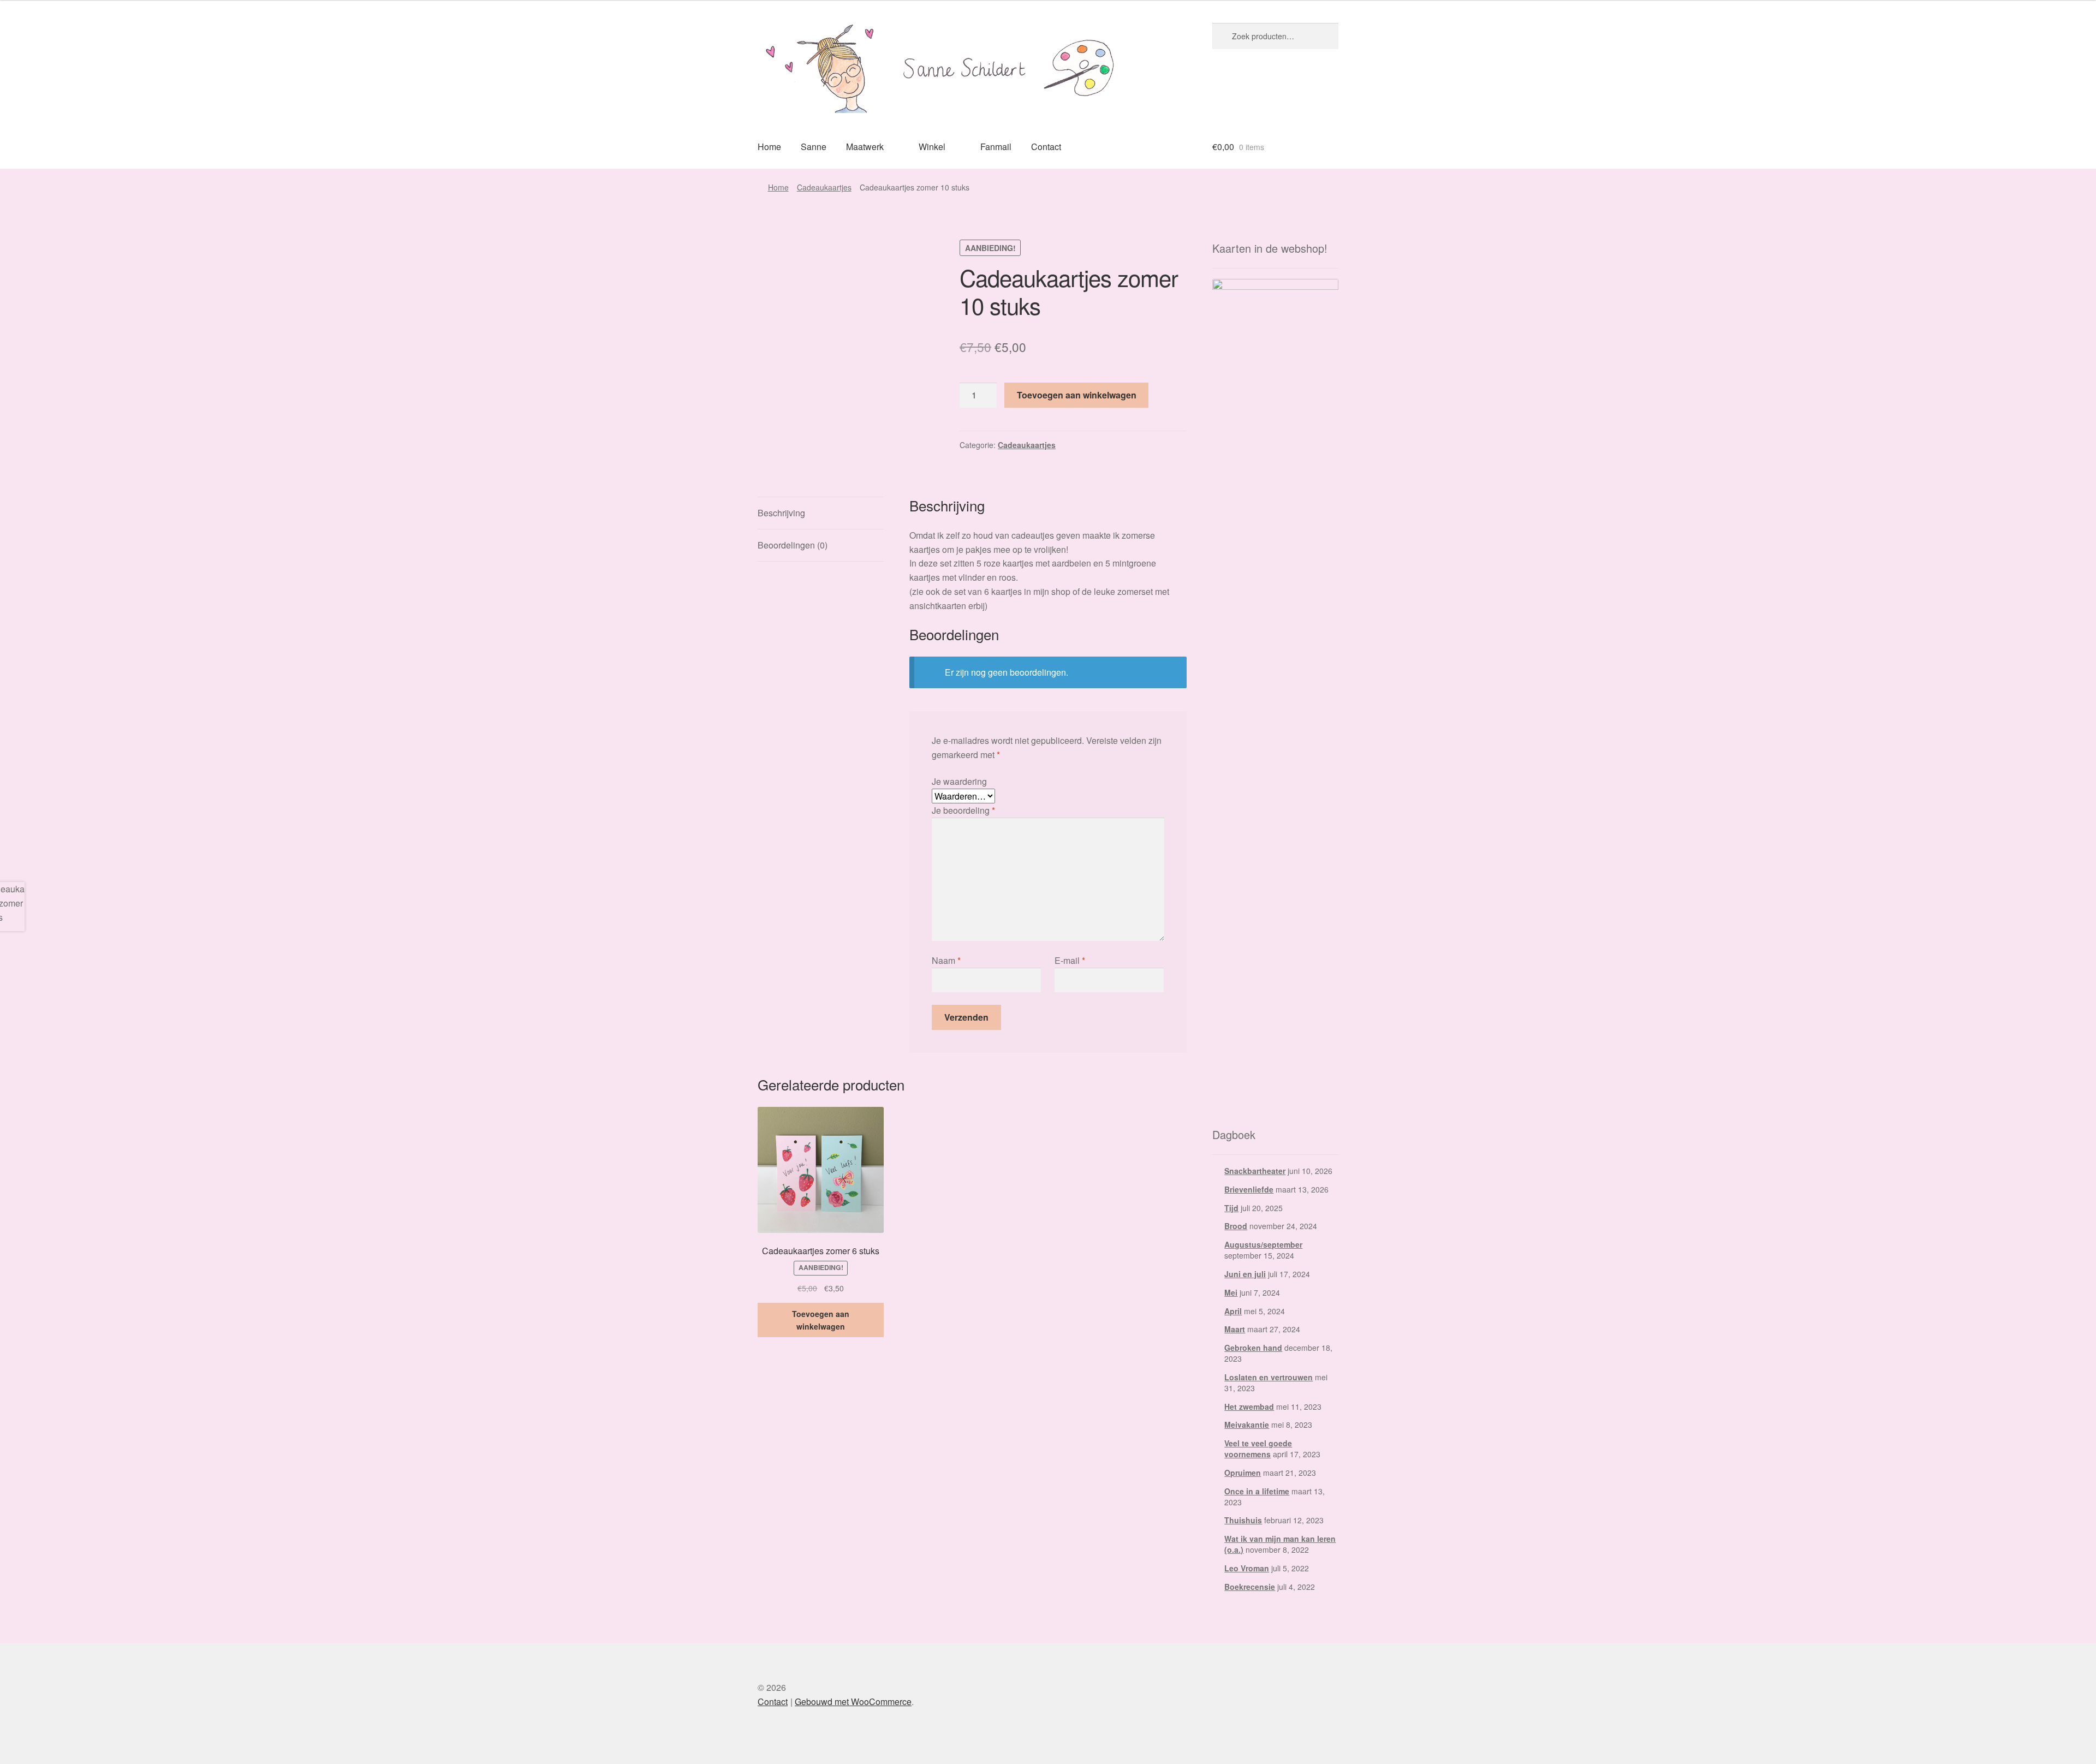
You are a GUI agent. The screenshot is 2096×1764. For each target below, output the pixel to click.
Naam (946, 960)
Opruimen (1243, 1473)
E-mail (1070, 960)
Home (769, 147)
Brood (1236, 1226)
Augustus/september (1263, 1244)
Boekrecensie (1250, 1587)
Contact (1046, 147)
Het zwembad (1249, 1407)
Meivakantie (1247, 1425)
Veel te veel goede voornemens (1258, 1449)
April (1233, 1311)
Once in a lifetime (1257, 1491)
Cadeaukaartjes (824, 187)
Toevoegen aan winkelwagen (1077, 395)
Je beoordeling (963, 810)
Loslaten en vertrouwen (1269, 1377)
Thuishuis (1243, 1520)
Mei (1231, 1292)
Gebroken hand (1253, 1348)
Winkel (932, 147)
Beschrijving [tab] (781, 513)
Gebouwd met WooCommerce (853, 1702)
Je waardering (959, 781)
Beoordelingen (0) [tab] (793, 545)
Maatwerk (865, 147)
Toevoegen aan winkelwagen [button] (821, 1320)
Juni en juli (1245, 1274)
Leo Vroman (1247, 1568)
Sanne (814, 147)
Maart (1235, 1329)
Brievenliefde (1249, 1189)
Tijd (1231, 1208)
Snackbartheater (1255, 1171)
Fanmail (996, 147)
